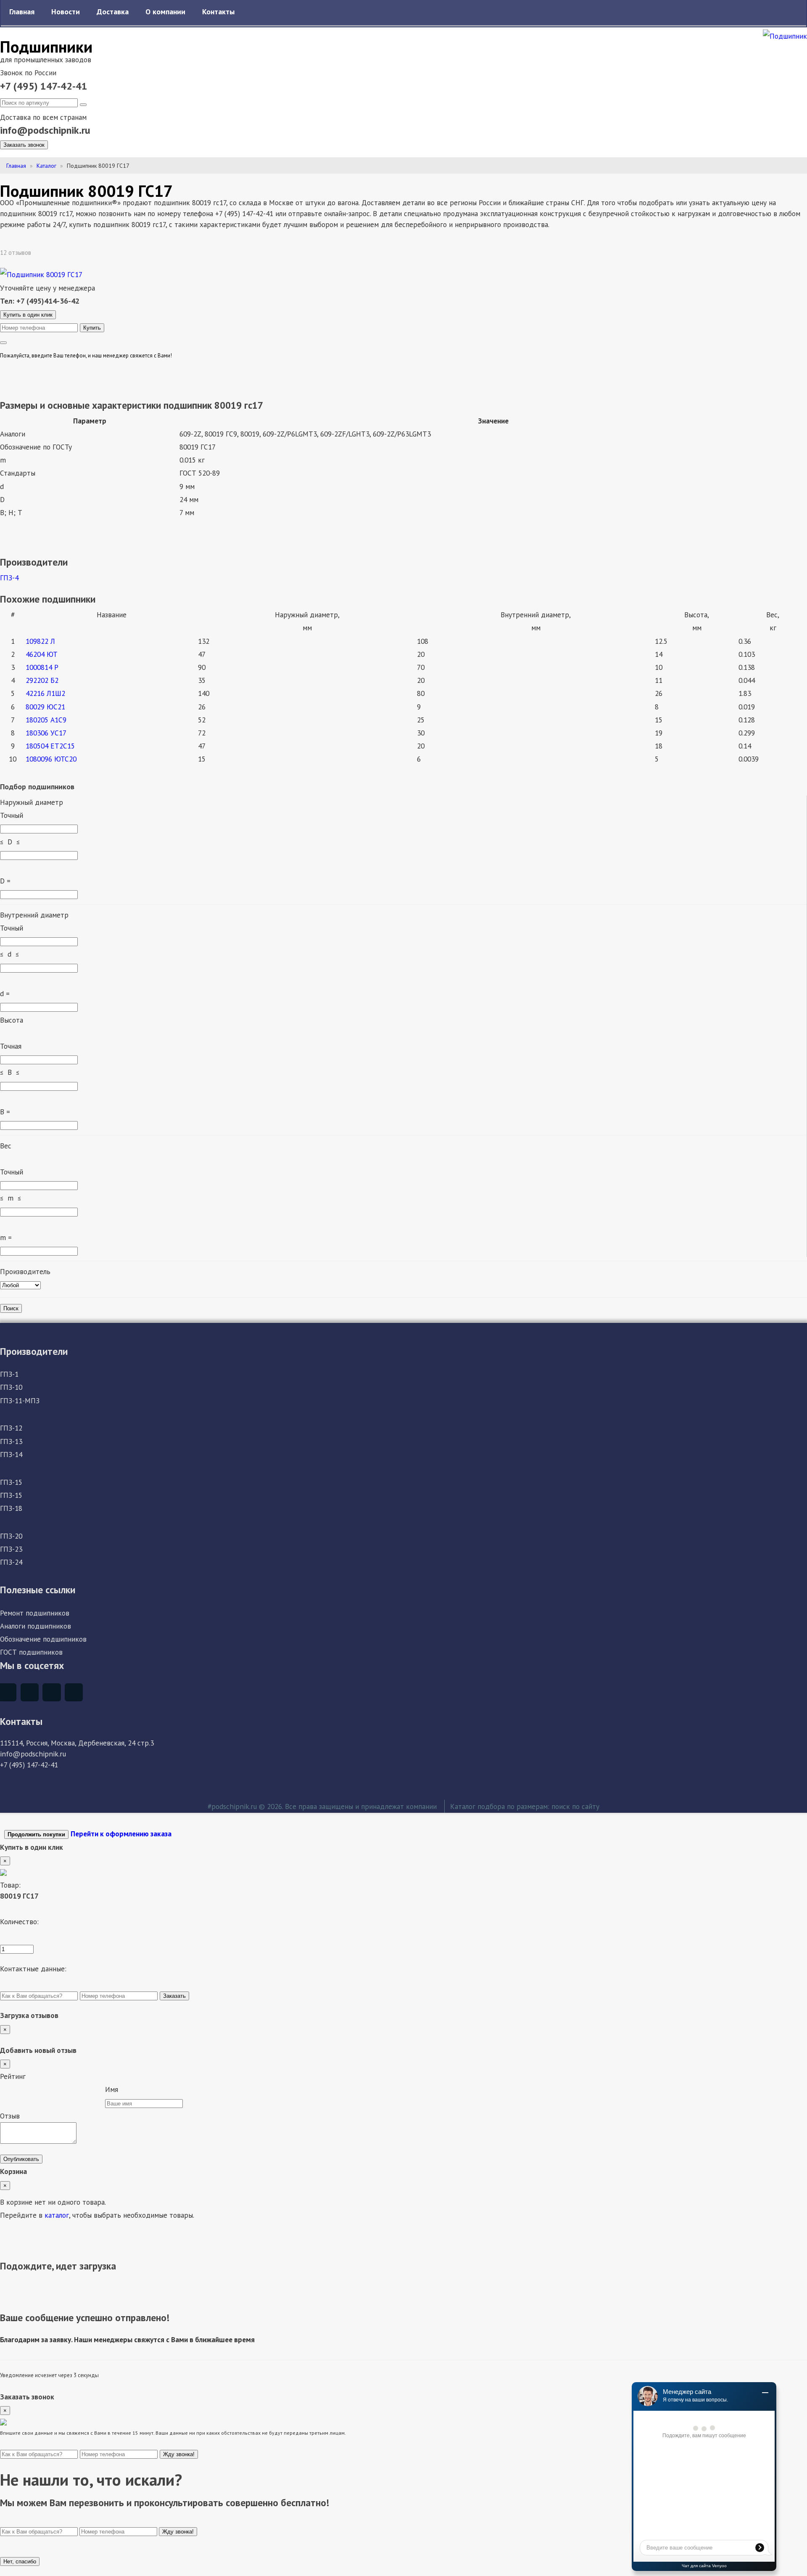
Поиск (11, 1308)
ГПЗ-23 (11, 1549)
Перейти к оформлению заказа (121, 1834)
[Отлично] (95, 2091)
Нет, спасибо (20, 2561)
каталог (57, 2215)
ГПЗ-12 (11, 1428)
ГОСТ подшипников (31, 1652)
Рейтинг (13, 2076)
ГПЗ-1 (9, 1374)
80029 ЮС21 (45, 707)
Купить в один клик (28, 315)
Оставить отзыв (63, 253)
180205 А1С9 (46, 720)
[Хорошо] (74, 2091)
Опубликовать (21, 2159)
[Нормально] (53, 2091)
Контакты (218, 12)
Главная (22, 12)
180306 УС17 (46, 733)
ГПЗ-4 (9, 578)
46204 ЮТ (42, 654)
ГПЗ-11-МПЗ (20, 1400)
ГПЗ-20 (11, 1536)
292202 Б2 (42, 680)
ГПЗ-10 (11, 1387)
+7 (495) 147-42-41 (44, 86)
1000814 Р (42, 667)
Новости (66, 12)
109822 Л (40, 641)
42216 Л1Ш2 (45, 693)
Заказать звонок (24, 145)
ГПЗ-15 (11, 1482)
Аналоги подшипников (36, 1626)
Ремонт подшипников (35, 1613)
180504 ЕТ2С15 (50, 746)
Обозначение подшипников (43, 1639)
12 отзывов (16, 253)
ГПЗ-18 (11, 1508)
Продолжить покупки (36, 1834)
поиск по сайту (575, 1806)
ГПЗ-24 (11, 1562)
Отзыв (10, 2116)
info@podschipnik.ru (45, 130)
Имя (112, 2089)
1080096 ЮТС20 (51, 759)
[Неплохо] (32, 2091)
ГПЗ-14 (11, 1454)
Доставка (113, 12)
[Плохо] (11, 2091)
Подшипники (46, 46)
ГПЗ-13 (11, 1441)
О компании (165, 12)
